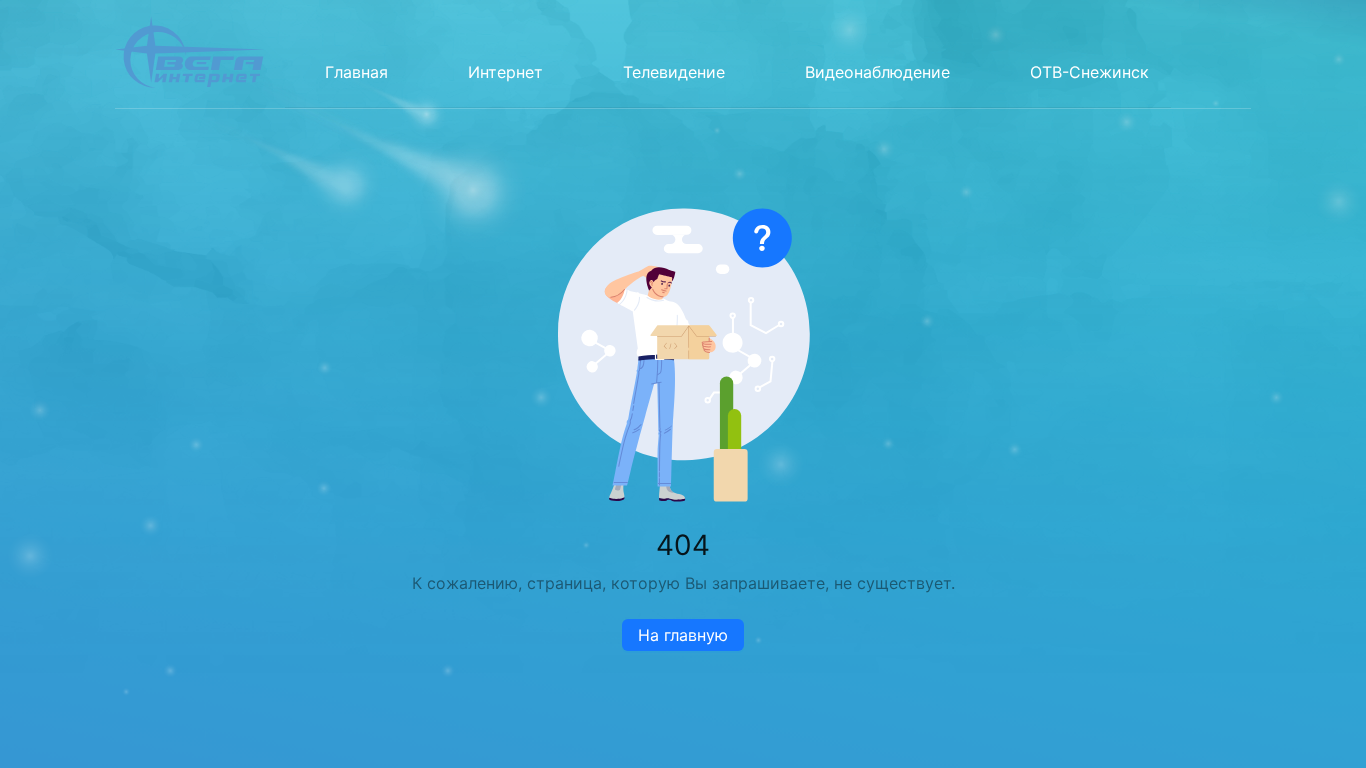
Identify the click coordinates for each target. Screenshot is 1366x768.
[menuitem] (356, 72)
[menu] (728, 54)
